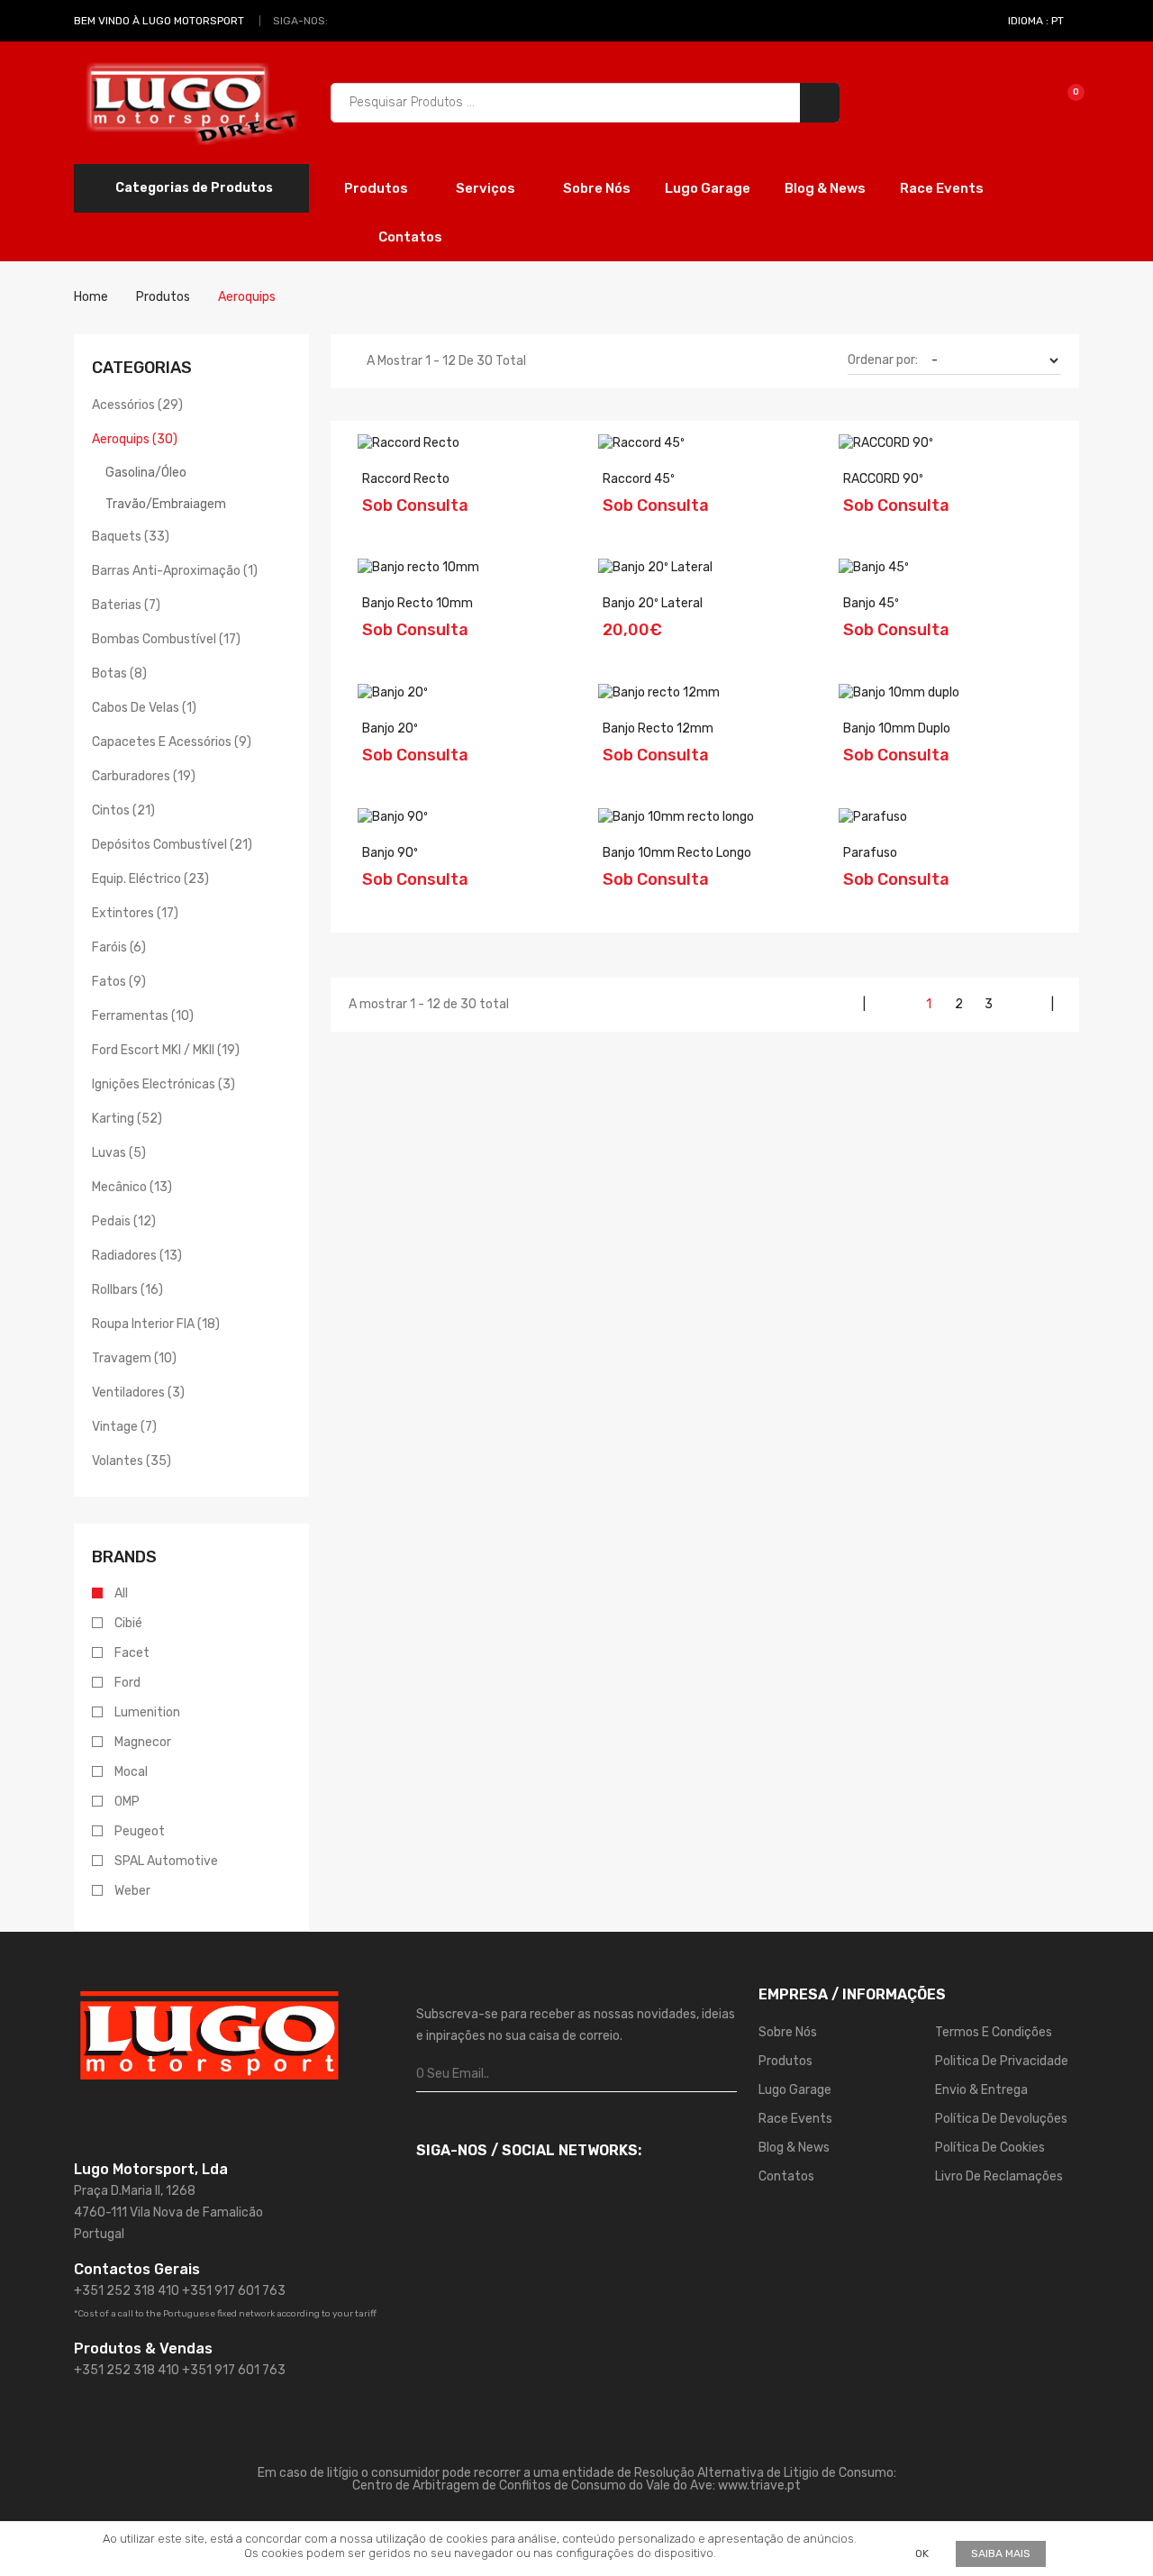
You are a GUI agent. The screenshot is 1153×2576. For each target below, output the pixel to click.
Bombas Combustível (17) (166, 639)
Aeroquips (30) (135, 439)
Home (91, 297)
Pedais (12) (124, 1221)
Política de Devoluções (1001, 2119)
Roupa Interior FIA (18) (156, 1324)
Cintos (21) (123, 810)
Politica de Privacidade (1002, 2061)
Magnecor (143, 1742)
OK (922, 2553)
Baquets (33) (131, 537)
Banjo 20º (390, 728)
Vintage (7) (124, 1427)
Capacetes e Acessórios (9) (172, 742)
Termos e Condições (994, 2032)
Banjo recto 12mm (658, 728)
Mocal (131, 1772)
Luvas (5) (119, 1153)
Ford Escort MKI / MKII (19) (166, 1050)
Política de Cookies (990, 2148)
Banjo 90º (390, 853)
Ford (127, 1683)
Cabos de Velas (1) (144, 708)
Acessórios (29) (137, 405)
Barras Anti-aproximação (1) (175, 571)
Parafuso (870, 853)
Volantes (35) (132, 1461)
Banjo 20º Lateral (653, 603)
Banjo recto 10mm (418, 603)
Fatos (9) (119, 982)
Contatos (410, 237)
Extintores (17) (135, 913)
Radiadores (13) (137, 1256)
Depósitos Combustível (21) (172, 845)
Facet (132, 1653)
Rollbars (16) (127, 1290)
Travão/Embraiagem (166, 504)
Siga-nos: (300, 21)
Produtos (377, 188)
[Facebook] (346, 21)
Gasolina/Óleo (146, 473)
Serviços (487, 188)
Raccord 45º (639, 479)
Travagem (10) (134, 1358)
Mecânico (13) (132, 1187)
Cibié (128, 1623)
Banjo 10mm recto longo (677, 853)
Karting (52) (127, 1119)
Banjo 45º (871, 603)
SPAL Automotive (166, 1861)
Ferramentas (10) (143, 1016)
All (121, 1593)
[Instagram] (367, 21)
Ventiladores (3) (138, 1393)
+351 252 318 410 (127, 2291)
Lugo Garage (708, 188)
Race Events (942, 188)
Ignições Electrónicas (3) (163, 1084)
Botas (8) (119, 674)
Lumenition (147, 1712)
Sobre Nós (597, 188)
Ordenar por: (883, 360)
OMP (127, 1802)
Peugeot (140, 1831)
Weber (132, 1891)
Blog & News (825, 188)
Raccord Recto (406, 479)
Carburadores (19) (144, 776)
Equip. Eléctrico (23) (150, 879)
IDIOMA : (1036, 21)
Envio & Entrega (981, 2090)
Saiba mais (1001, 2553)
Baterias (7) (126, 605)
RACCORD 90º (883, 479)
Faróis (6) (119, 947)
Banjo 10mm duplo (897, 728)
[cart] (1063, 102)
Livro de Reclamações (999, 2176)
